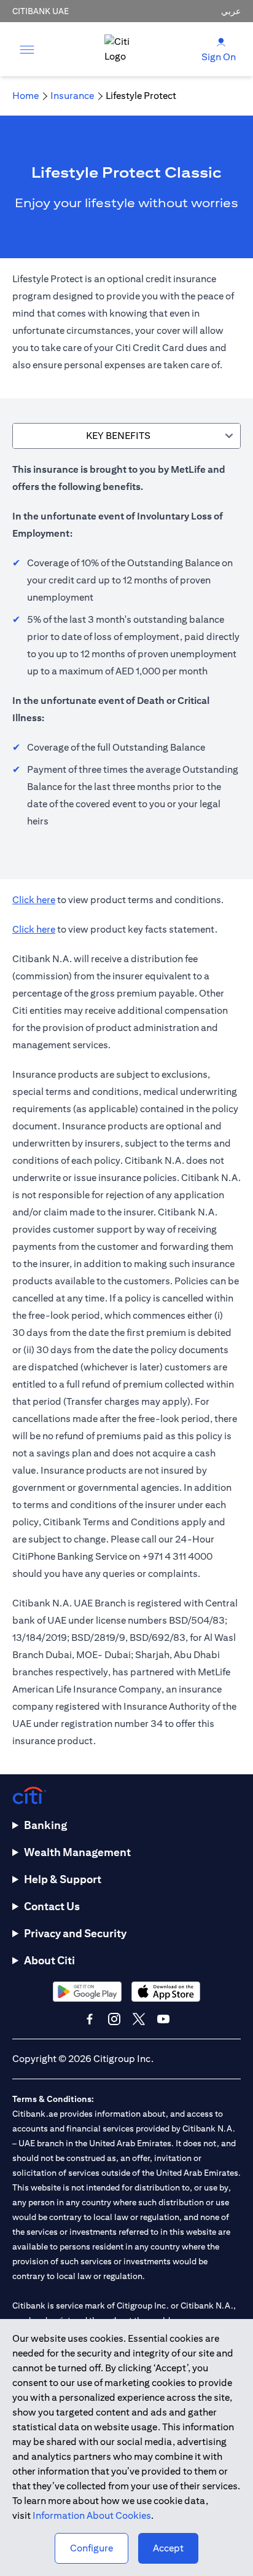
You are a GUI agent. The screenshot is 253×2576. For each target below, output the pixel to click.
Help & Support (63, 1879)
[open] (27, 49)
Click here (34, 900)
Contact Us (52, 1906)
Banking (45, 1825)
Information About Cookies (92, 2515)
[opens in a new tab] (87, 1992)
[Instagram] (114, 2019)
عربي (231, 11)
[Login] (221, 41)
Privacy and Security (75, 1933)
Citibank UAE (41, 11)
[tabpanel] (126, 652)
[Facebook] (90, 2019)
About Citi (49, 1960)
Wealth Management (77, 1852)
